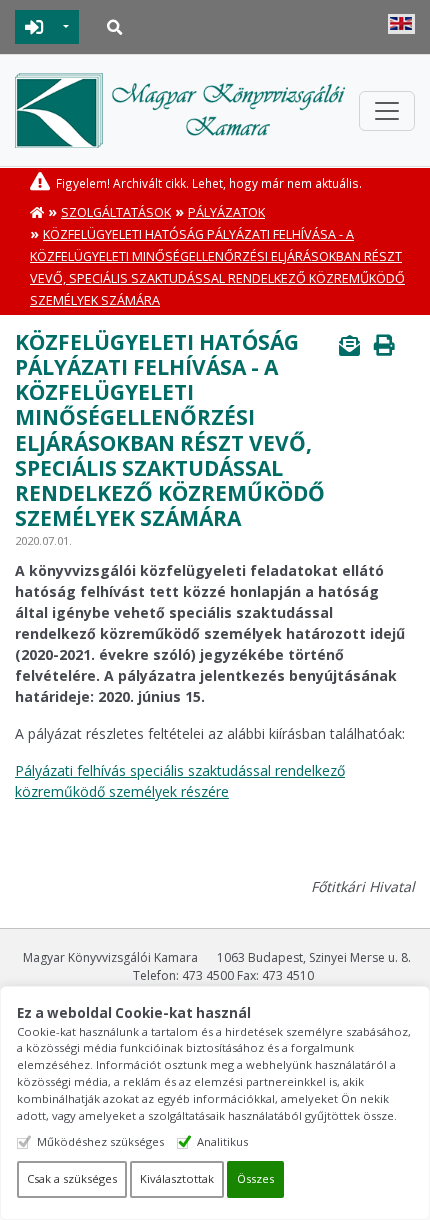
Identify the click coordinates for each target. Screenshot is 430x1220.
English (401, 24)
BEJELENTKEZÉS (34, 27)
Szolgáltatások (116, 212)
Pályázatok (226, 212)
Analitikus (222, 1141)
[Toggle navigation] (387, 111)
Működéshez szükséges (100, 1141)
